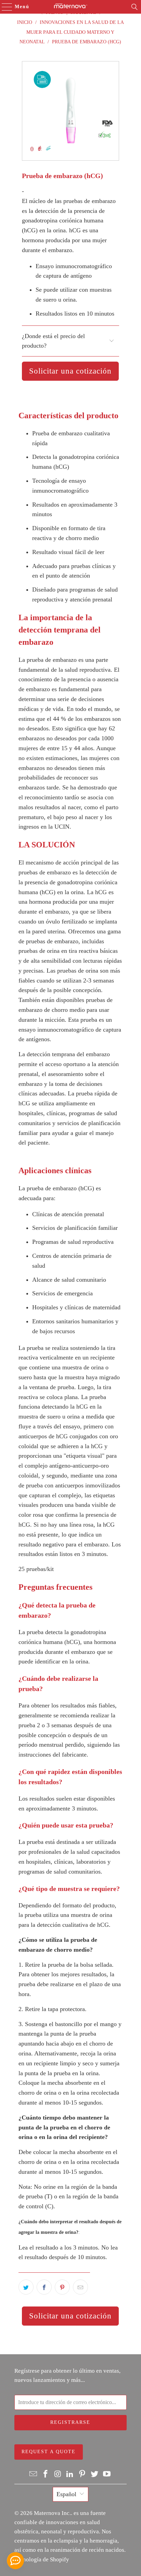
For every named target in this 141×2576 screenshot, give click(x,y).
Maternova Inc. (52, 2513)
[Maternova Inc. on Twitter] (95, 2474)
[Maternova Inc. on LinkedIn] (70, 2474)
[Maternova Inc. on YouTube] (107, 2474)
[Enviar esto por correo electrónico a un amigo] (80, 2287)
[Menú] (4, 7)
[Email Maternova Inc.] (34, 2474)
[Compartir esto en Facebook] (44, 2287)
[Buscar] (134, 7)
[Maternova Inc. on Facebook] (46, 2474)
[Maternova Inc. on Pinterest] (82, 2474)
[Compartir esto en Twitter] (26, 2287)
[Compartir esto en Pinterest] (62, 2287)
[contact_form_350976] (15, 2561)
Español (66, 2494)
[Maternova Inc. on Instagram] (58, 2474)
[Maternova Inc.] (70, 7)
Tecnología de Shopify (42, 2559)
